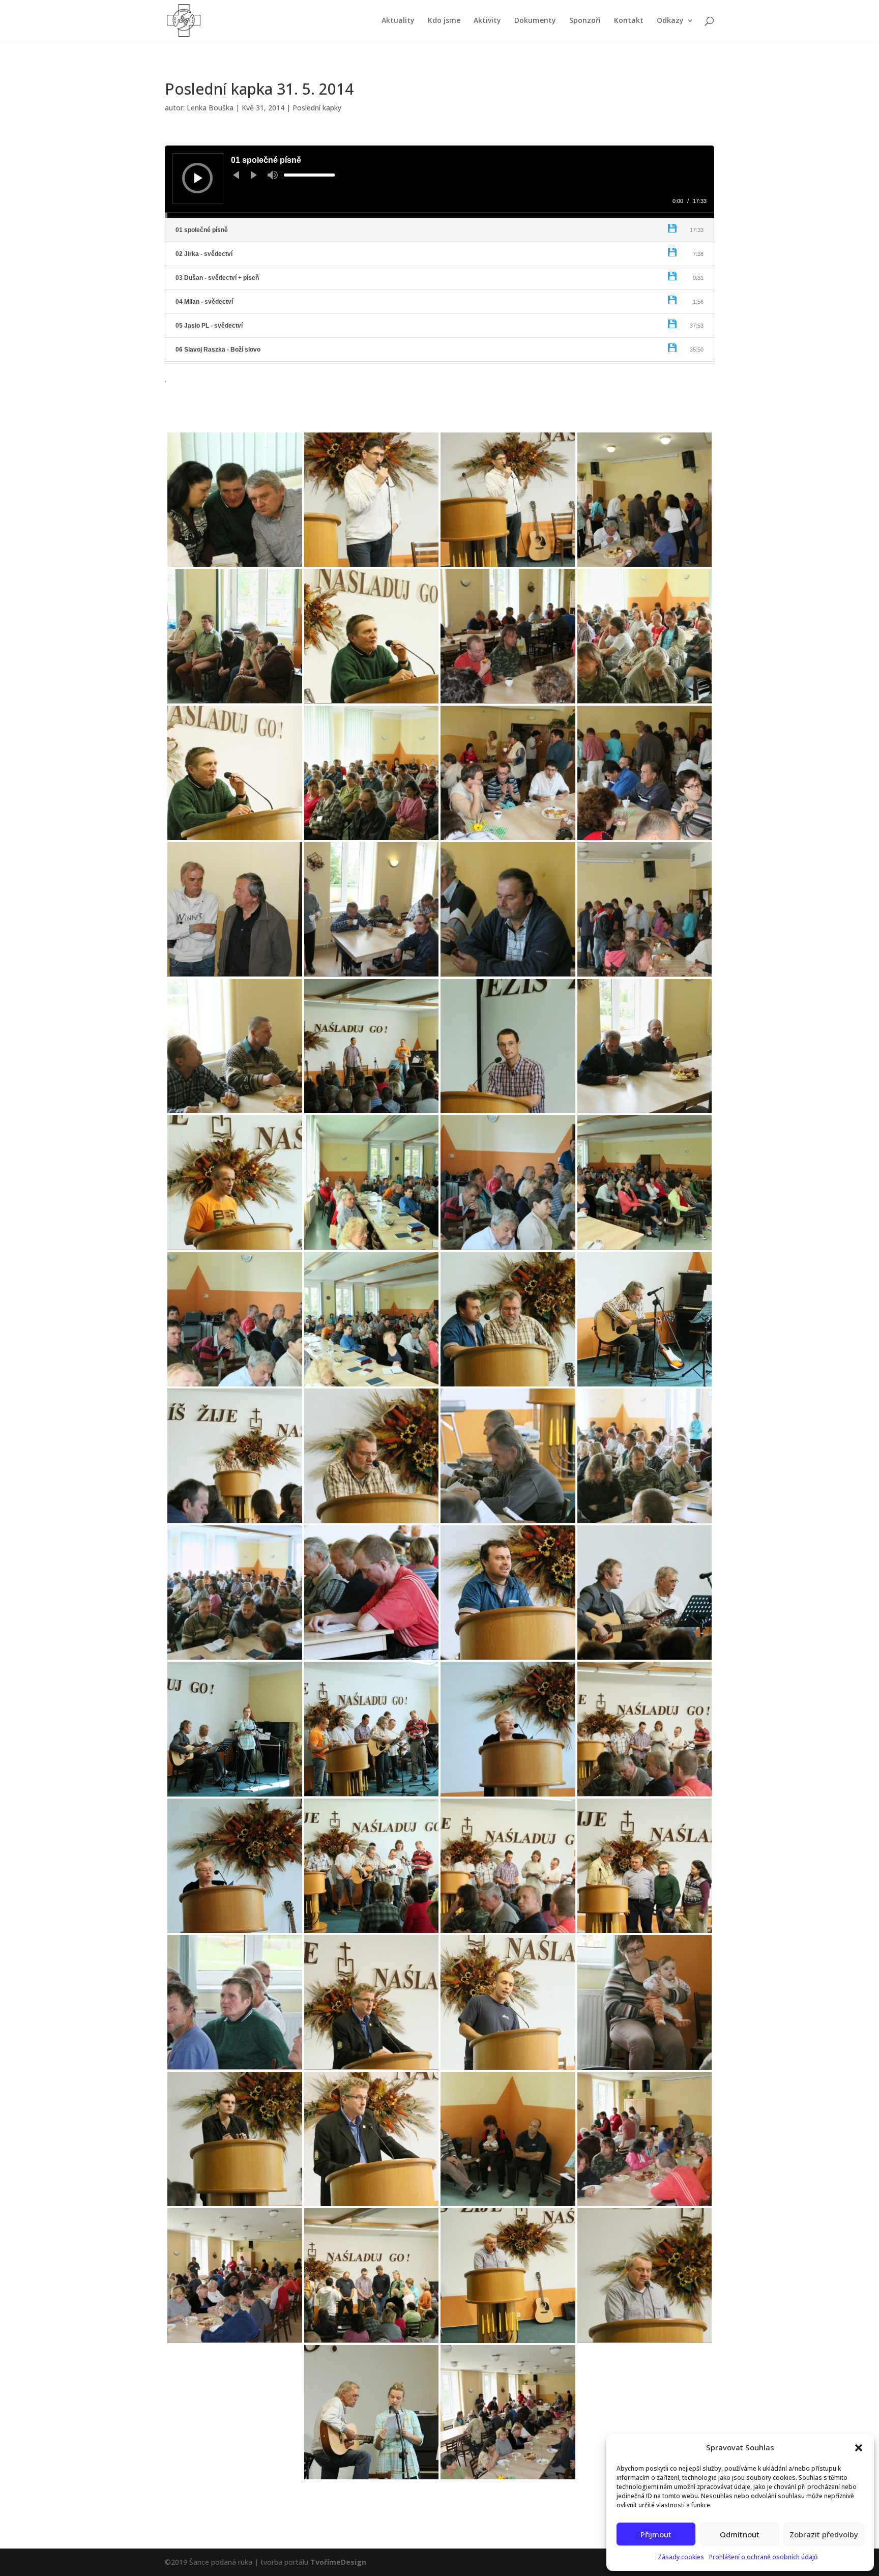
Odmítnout (740, 2534)
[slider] (309, 175)
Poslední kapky (317, 108)
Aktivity (487, 21)
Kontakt (629, 21)
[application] (439, 182)
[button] (859, 2448)
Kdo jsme (444, 21)
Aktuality (398, 21)
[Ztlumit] (273, 175)
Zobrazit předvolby (824, 2534)
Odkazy (670, 21)
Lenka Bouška (210, 108)
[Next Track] (254, 175)
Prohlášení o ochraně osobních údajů (764, 2557)
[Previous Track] (236, 175)
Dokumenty (535, 21)
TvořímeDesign (338, 2562)
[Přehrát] (198, 178)
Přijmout (656, 2534)
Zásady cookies (681, 2557)
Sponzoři (585, 21)
